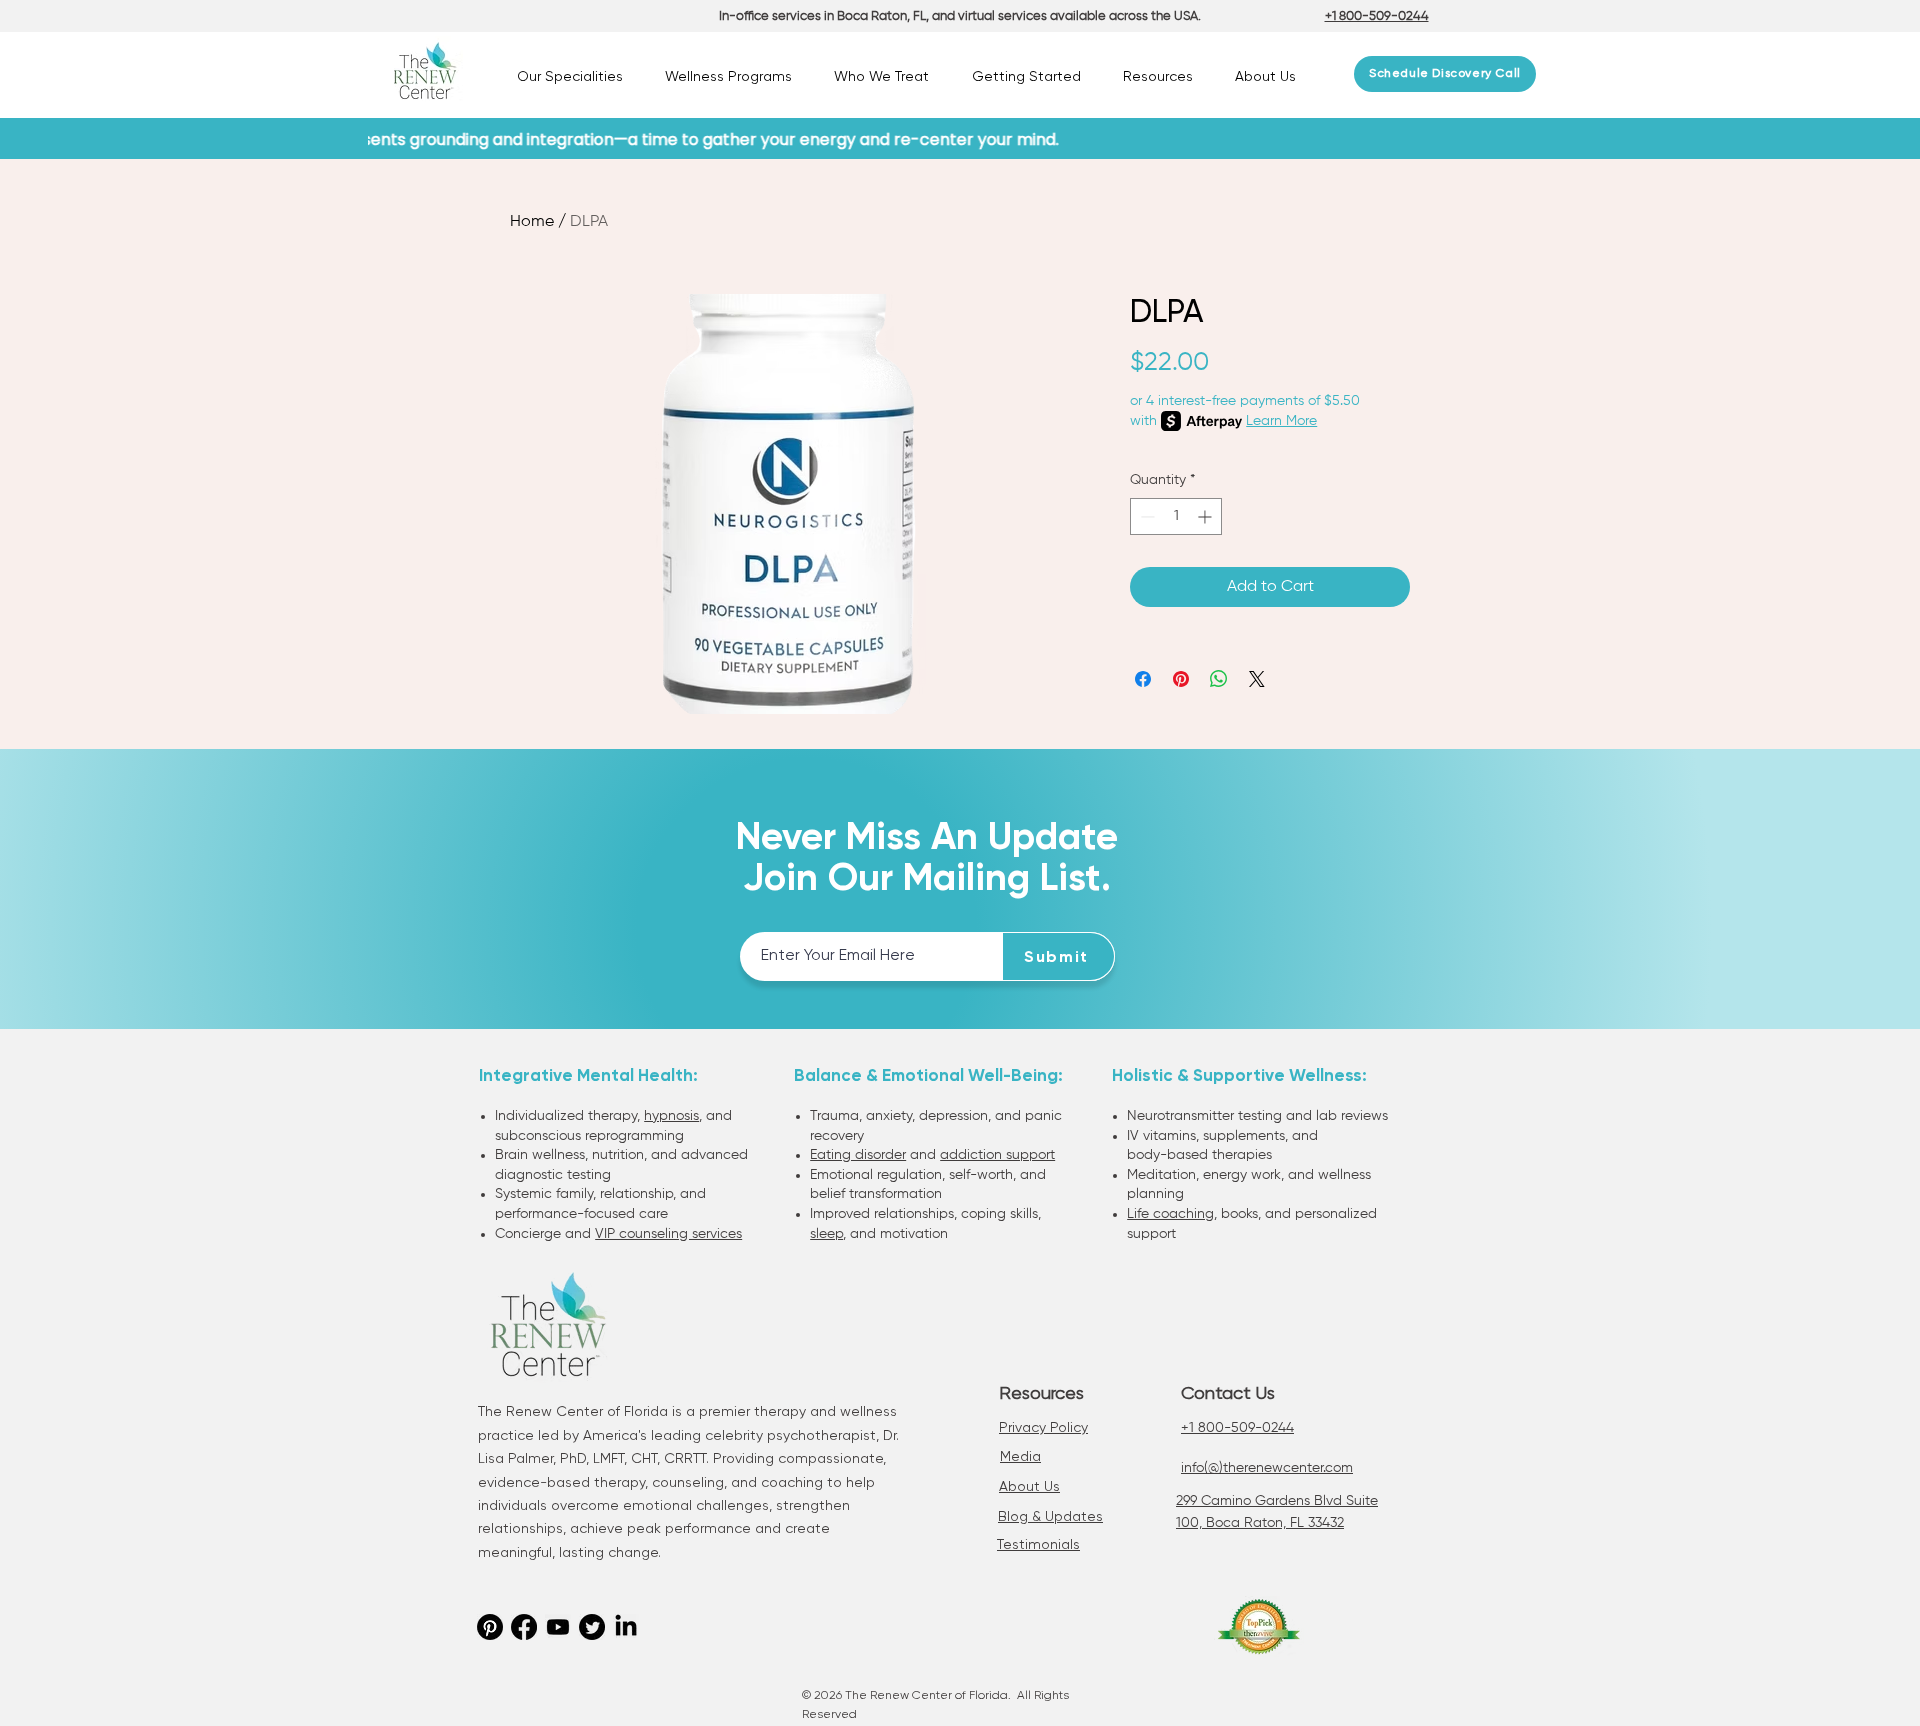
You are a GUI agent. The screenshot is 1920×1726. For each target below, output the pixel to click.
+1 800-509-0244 (1237, 1428)
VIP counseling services (668, 1234)
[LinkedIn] (626, 1627)
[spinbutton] (1176, 516)
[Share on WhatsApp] (1219, 679)
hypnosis (671, 1116)
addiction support (997, 1155)
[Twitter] (592, 1627)
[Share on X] (1257, 679)
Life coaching (1170, 1214)
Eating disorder (858, 1155)
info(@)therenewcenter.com (1267, 1468)
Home (532, 222)
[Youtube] (558, 1627)
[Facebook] (524, 1627)
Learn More (1281, 421)
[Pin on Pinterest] (1181, 679)
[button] (570, 76)
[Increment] (1206, 516)
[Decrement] (1145, 516)
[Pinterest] (490, 1627)
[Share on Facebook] (1143, 679)
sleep (826, 1234)
